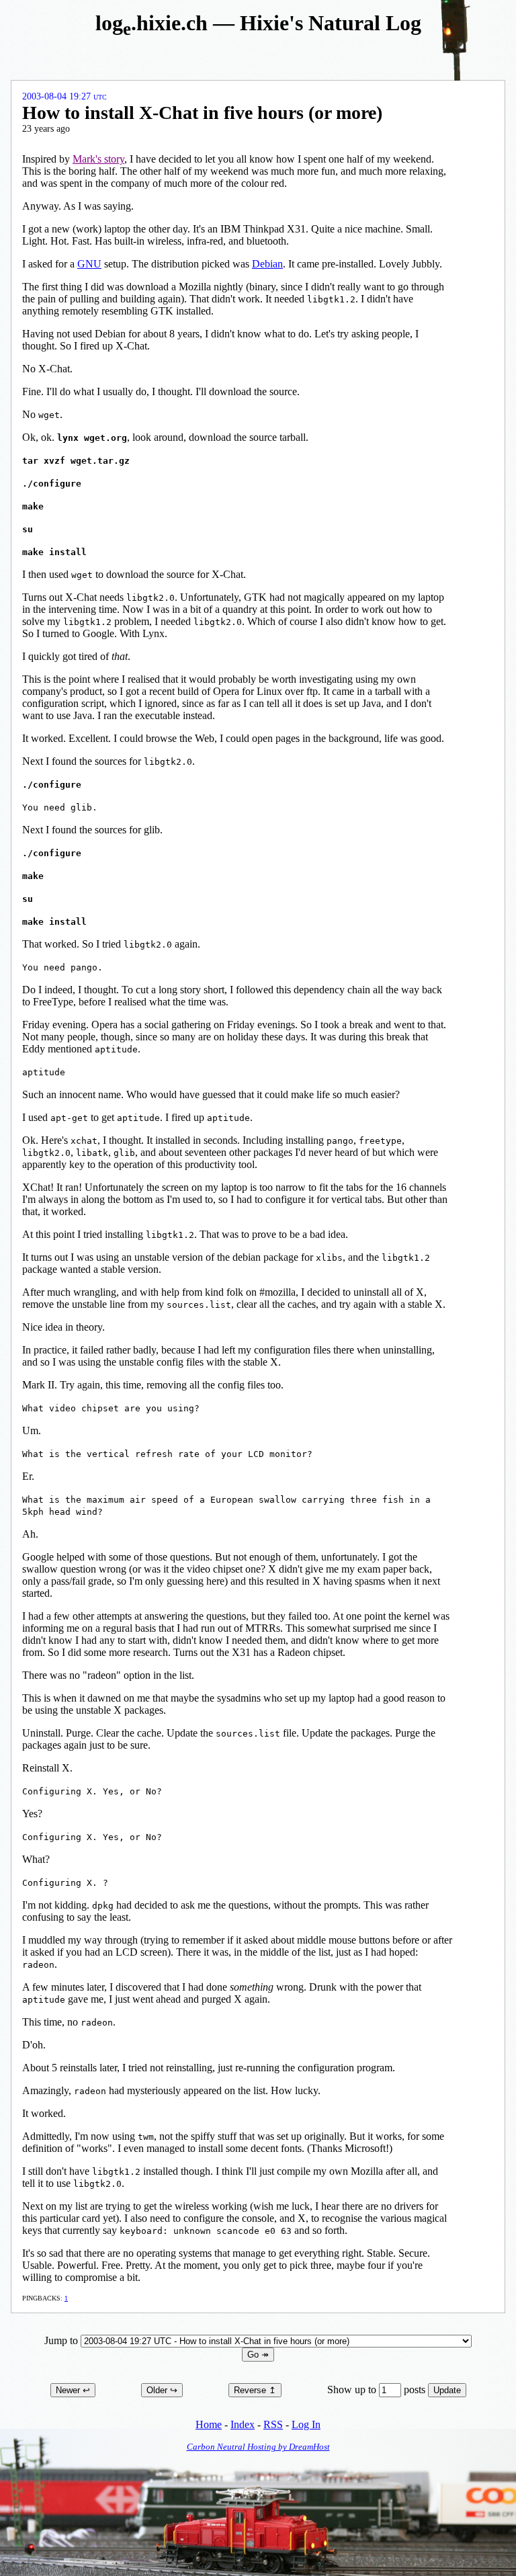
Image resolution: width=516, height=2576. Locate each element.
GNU (89, 264)
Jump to (62, 2340)
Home (209, 2424)
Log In (306, 2424)
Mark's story (98, 159)
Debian (267, 264)
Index (243, 2424)
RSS (273, 2424)
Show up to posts (378, 2390)
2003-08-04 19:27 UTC (64, 96)
